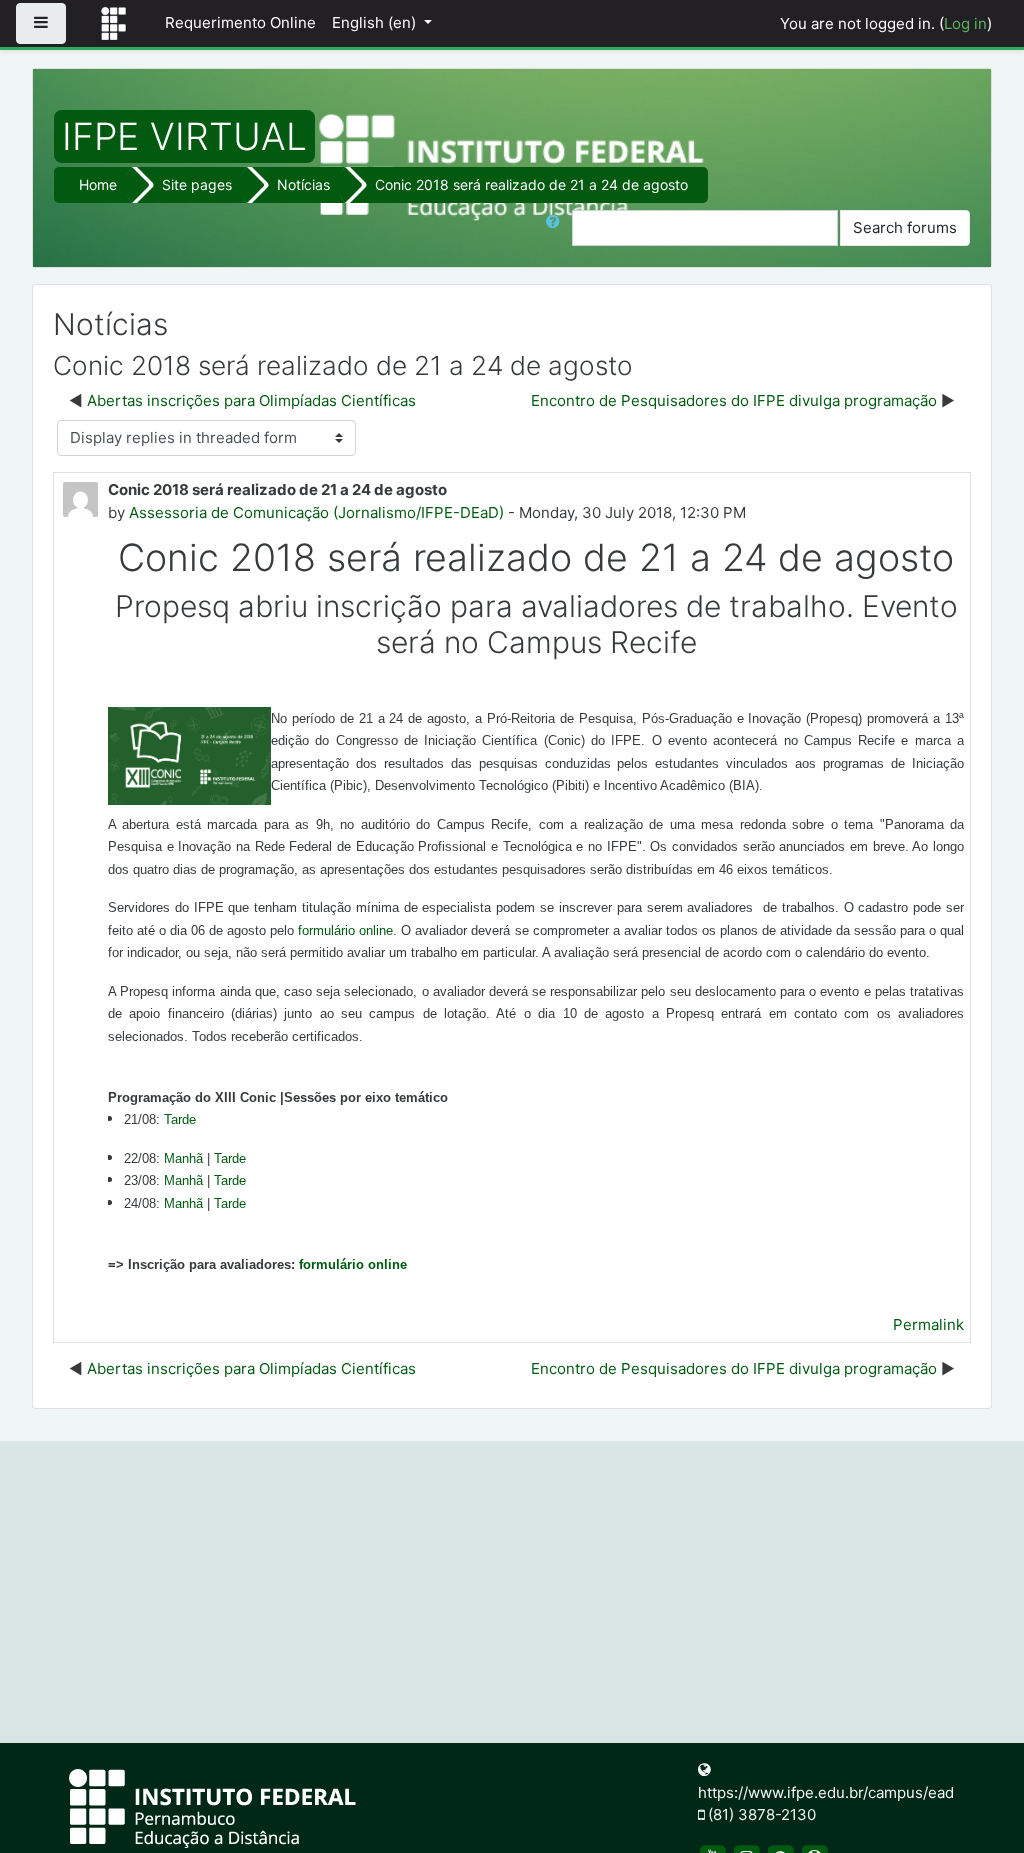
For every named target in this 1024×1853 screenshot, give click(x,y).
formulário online (345, 930)
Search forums (905, 227)
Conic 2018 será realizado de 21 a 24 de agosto (531, 184)
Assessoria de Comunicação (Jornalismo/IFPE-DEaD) (316, 512)
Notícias (303, 184)
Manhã (183, 1203)
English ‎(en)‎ (376, 22)
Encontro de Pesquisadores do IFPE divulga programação (734, 400)
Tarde (180, 1119)
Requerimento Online (240, 22)
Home (98, 184)
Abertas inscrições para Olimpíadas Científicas (251, 400)
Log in (965, 23)
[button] (557, 228)
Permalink (928, 1324)
